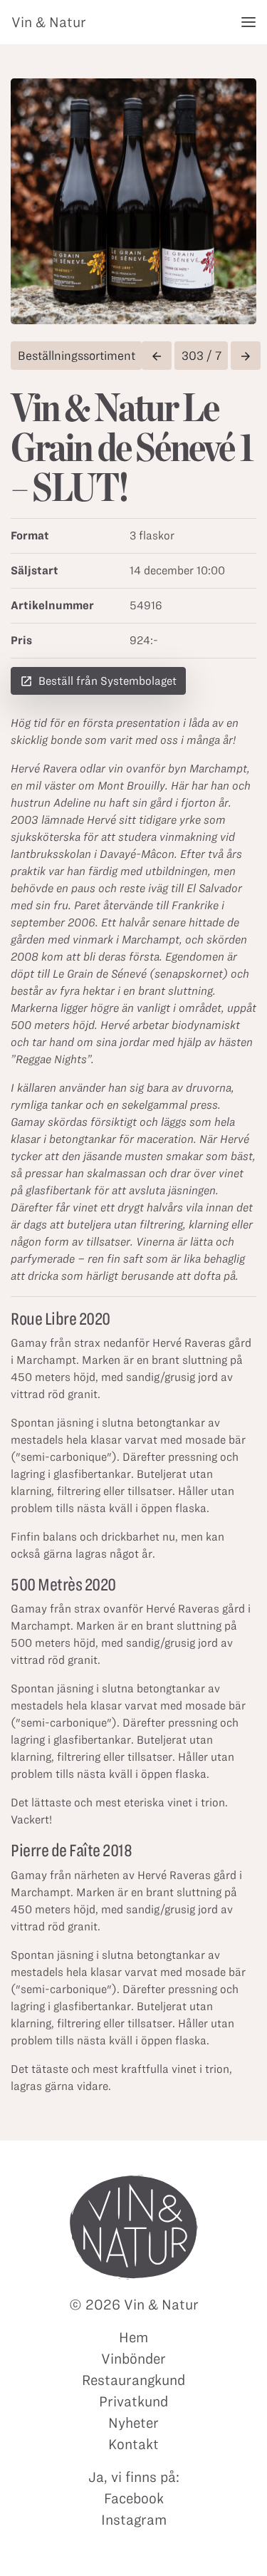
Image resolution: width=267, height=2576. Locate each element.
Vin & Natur (49, 22)
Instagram (134, 2520)
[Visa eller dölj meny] (248, 22)
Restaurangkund (133, 2380)
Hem (133, 2337)
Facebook (134, 2498)
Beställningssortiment (77, 356)
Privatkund (133, 2401)
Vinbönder (133, 2359)
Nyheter (133, 2423)
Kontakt (133, 2444)
